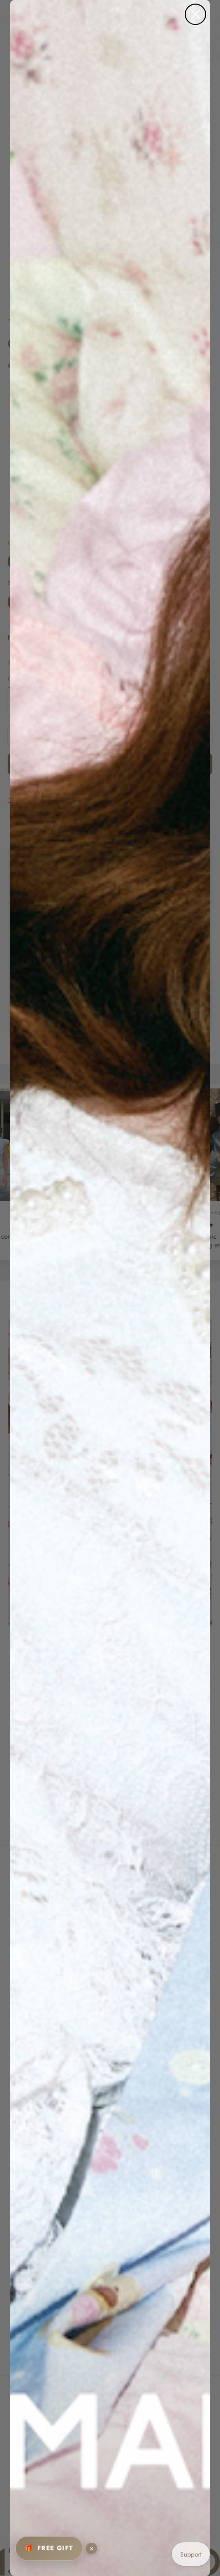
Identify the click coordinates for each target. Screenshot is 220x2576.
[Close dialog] (195, 14)
